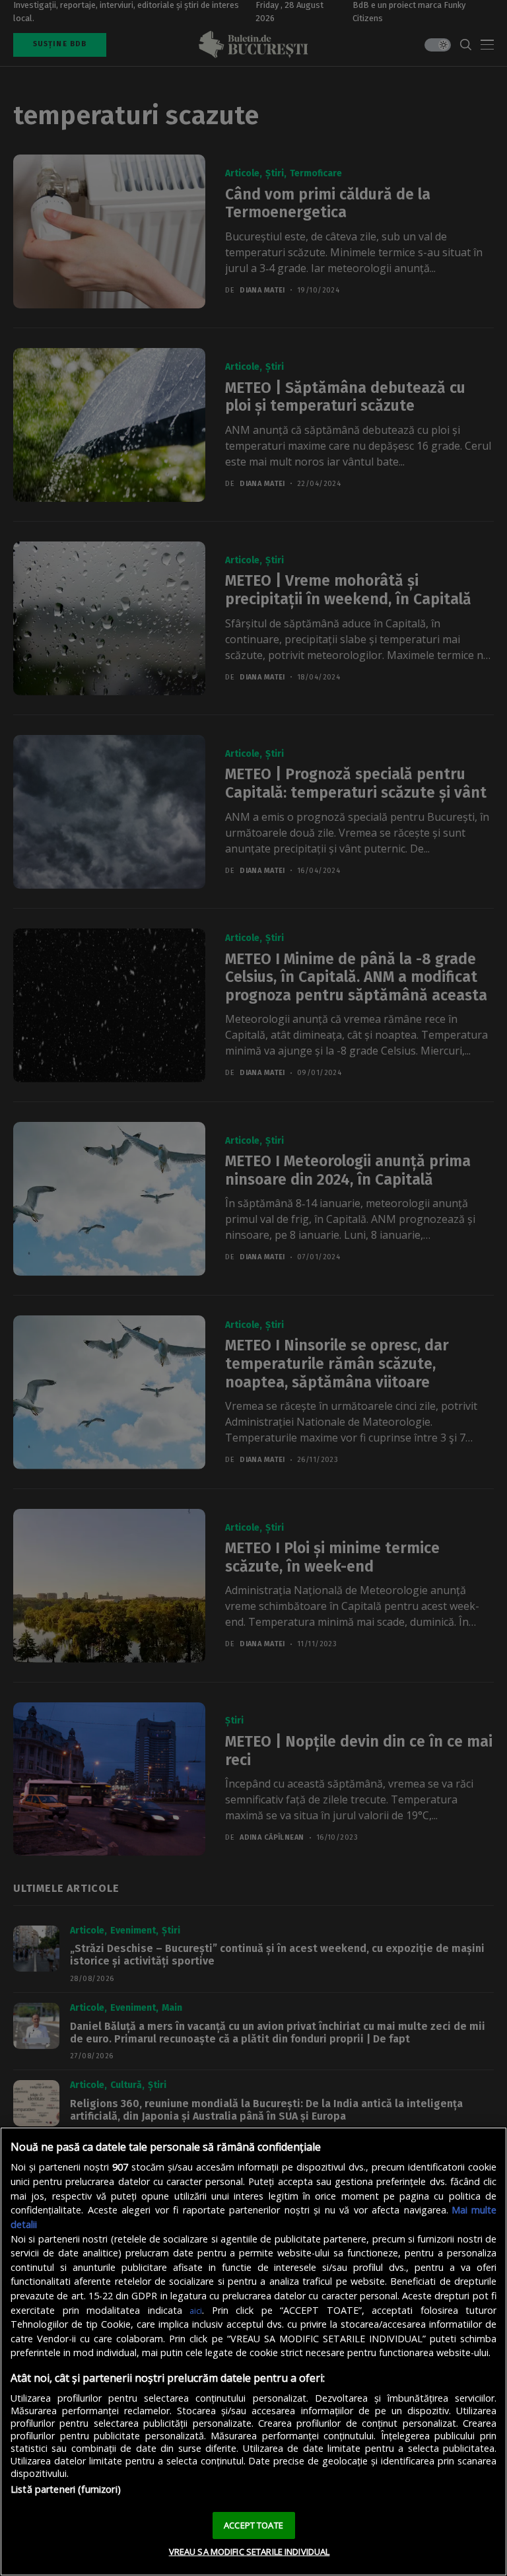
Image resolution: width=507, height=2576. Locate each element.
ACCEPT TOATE (253, 2525)
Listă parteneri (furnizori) (66, 2489)
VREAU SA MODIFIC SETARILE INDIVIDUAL (250, 2552)
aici (196, 2311)
